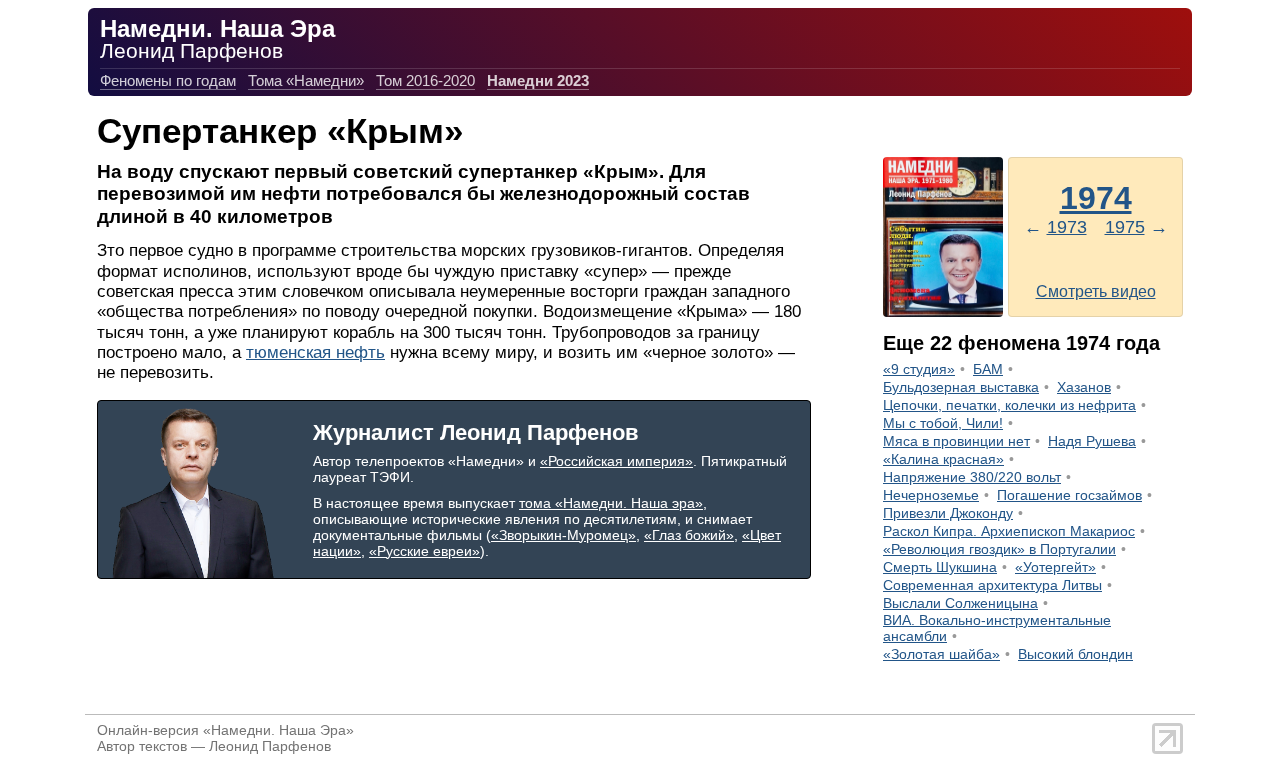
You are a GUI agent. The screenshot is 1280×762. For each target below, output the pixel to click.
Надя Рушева (1092, 441)
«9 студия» (919, 369)
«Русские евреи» (424, 551)
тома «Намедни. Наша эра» (611, 503)
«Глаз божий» (689, 535)
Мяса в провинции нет (956, 441)
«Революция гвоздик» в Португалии (999, 549)
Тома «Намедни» (306, 80)
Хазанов (1084, 387)
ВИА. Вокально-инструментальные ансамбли (997, 628)
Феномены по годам (168, 80)
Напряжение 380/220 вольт (972, 477)
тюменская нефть (315, 352)
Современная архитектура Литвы (992, 585)
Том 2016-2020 (425, 80)
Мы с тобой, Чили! (943, 423)
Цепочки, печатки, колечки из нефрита (1009, 405)
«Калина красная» (943, 459)
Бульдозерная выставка (961, 387)
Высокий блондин (1075, 654)
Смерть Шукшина (940, 567)
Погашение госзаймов (1069, 495)
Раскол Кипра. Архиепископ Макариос (1009, 531)
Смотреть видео (1096, 291)
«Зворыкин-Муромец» (563, 535)
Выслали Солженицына (960, 603)
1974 (1096, 198)
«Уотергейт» (1055, 567)
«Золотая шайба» (941, 654)
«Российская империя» (616, 461)
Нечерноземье (931, 495)
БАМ (988, 369)
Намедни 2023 (538, 80)
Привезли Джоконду (948, 513)
